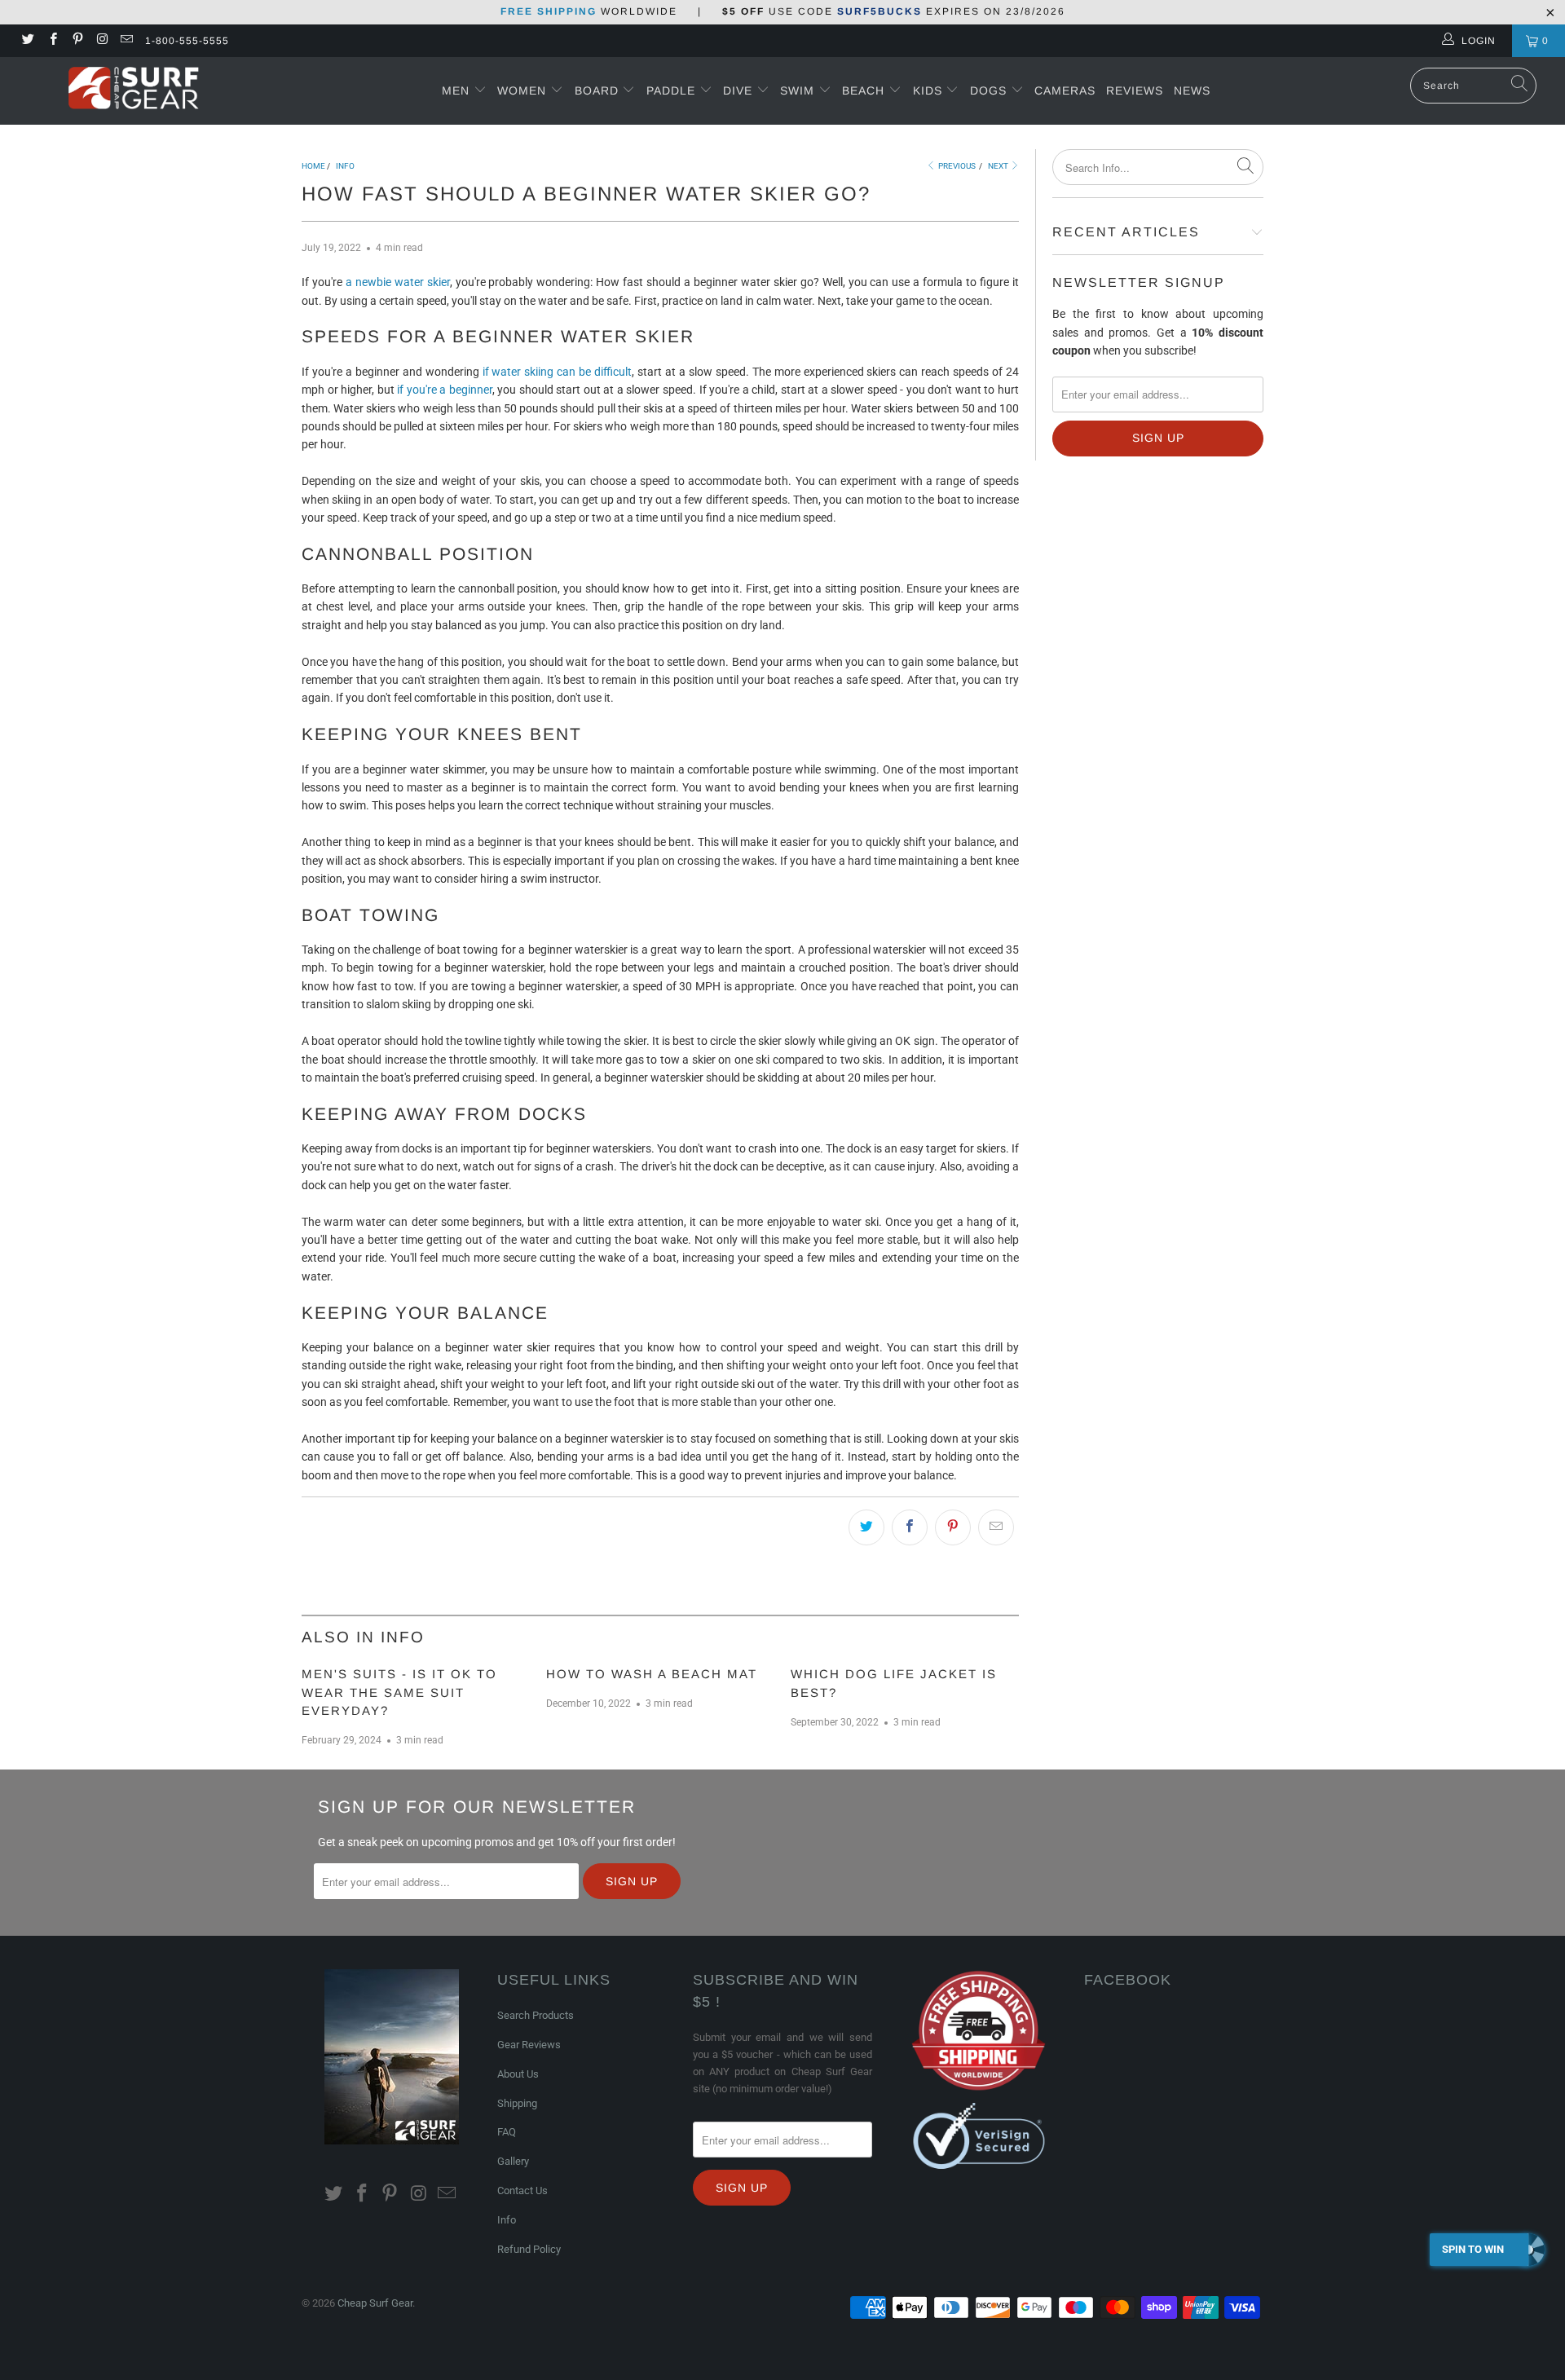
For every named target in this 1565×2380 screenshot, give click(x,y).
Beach (865, 90)
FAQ (507, 2132)
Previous (956, 166)
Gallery (513, 2161)
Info (507, 2220)
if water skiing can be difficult (558, 372)
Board (597, 90)
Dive (738, 90)
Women (522, 90)
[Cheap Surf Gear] (133, 90)
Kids (930, 90)
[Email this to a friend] (996, 1527)
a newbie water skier (398, 282)
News (1192, 90)
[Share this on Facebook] (910, 1527)
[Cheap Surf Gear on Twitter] (27, 41)
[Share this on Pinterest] (953, 1527)
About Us (518, 2074)
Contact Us (522, 2190)
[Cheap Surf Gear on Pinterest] (77, 41)
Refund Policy (529, 2249)
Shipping (517, 2103)
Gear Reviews (529, 2045)
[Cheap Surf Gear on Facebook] (52, 41)
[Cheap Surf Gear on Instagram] (101, 41)
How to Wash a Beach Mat (652, 1674)
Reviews (1135, 90)
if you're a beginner (445, 390)
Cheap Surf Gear (375, 2303)
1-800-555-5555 (187, 41)
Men (456, 90)
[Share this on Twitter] (866, 1527)
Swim (799, 90)
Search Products (536, 2015)
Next (999, 166)
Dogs (990, 90)
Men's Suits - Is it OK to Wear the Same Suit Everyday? (399, 1692)
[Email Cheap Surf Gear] (126, 41)
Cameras (1065, 90)
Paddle (671, 90)
